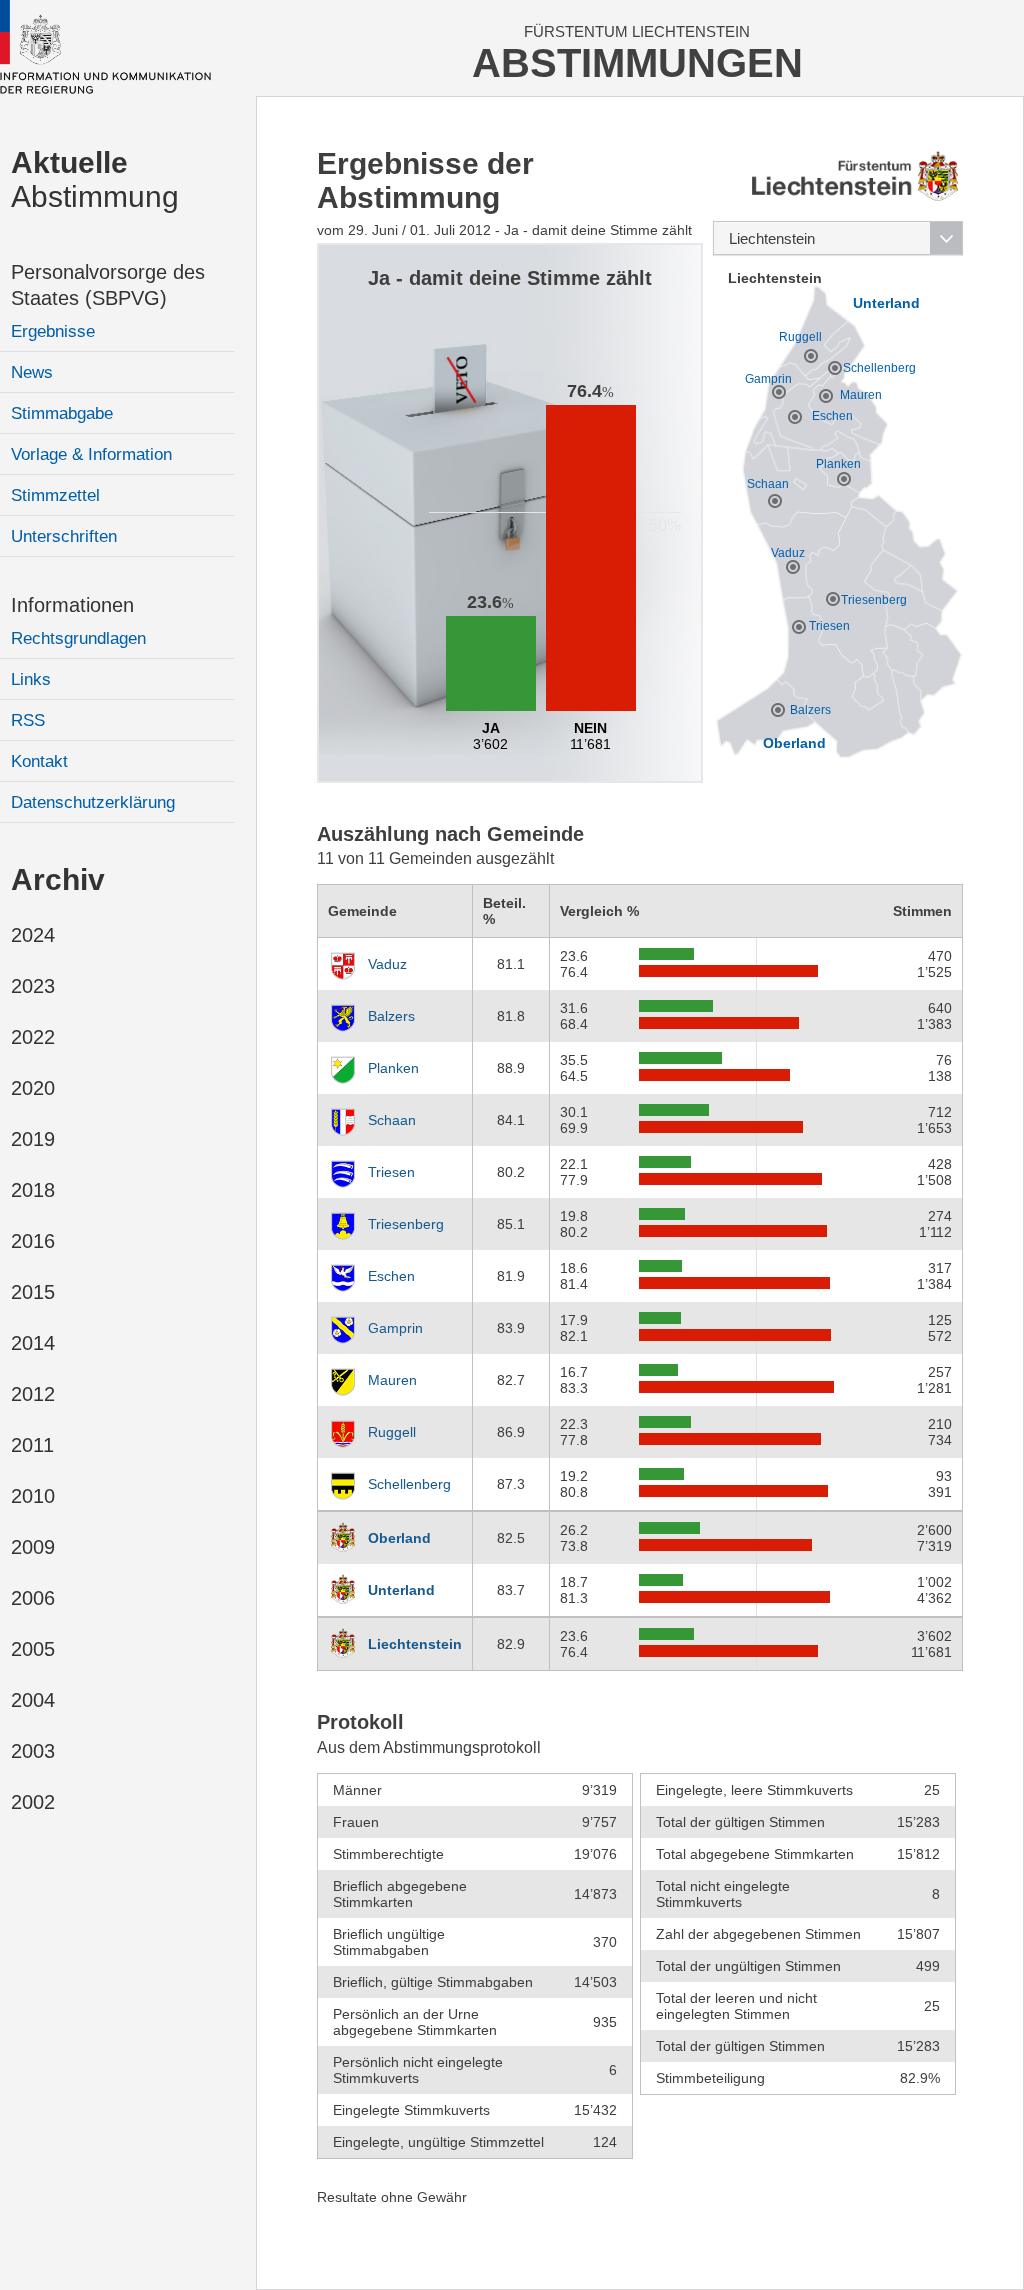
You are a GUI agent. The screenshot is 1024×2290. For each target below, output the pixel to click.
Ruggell (392, 1432)
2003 (33, 1751)
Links (31, 679)
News (32, 372)
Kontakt (39, 761)
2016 (33, 1241)
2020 (33, 1088)
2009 (33, 1547)
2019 (33, 1139)
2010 (33, 1496)
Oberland (399, 1538)
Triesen (391, 1172)
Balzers (391, 1016)
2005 (33, 1649)
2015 (33, 1292)
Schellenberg (409, 1484)
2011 (32, 1445)
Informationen (72, 605)
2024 (33, 935)
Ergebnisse (53, 331)
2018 (33, 1190)
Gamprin (395, 1328)
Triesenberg (406, 1224)
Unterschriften (64, 536)
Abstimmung (95, 179)
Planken (393, 1068)
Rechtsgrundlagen (78, 638)
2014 (33, 1343)
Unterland (401, 1590)
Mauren (392, 1380)
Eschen (391, 1276)
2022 (33, 1037)
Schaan (392, 1120)
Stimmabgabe (62, 413)
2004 (33, 1700)
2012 (33, 1394)
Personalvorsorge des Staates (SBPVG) (108, 285)
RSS (28, 720)
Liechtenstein (415, 1644)
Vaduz (387, 964)
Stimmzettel (55, 495)
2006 (33, 1598)
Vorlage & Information (91, 454)
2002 (33, 1802)
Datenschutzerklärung (93, 802)
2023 (33, 986)
